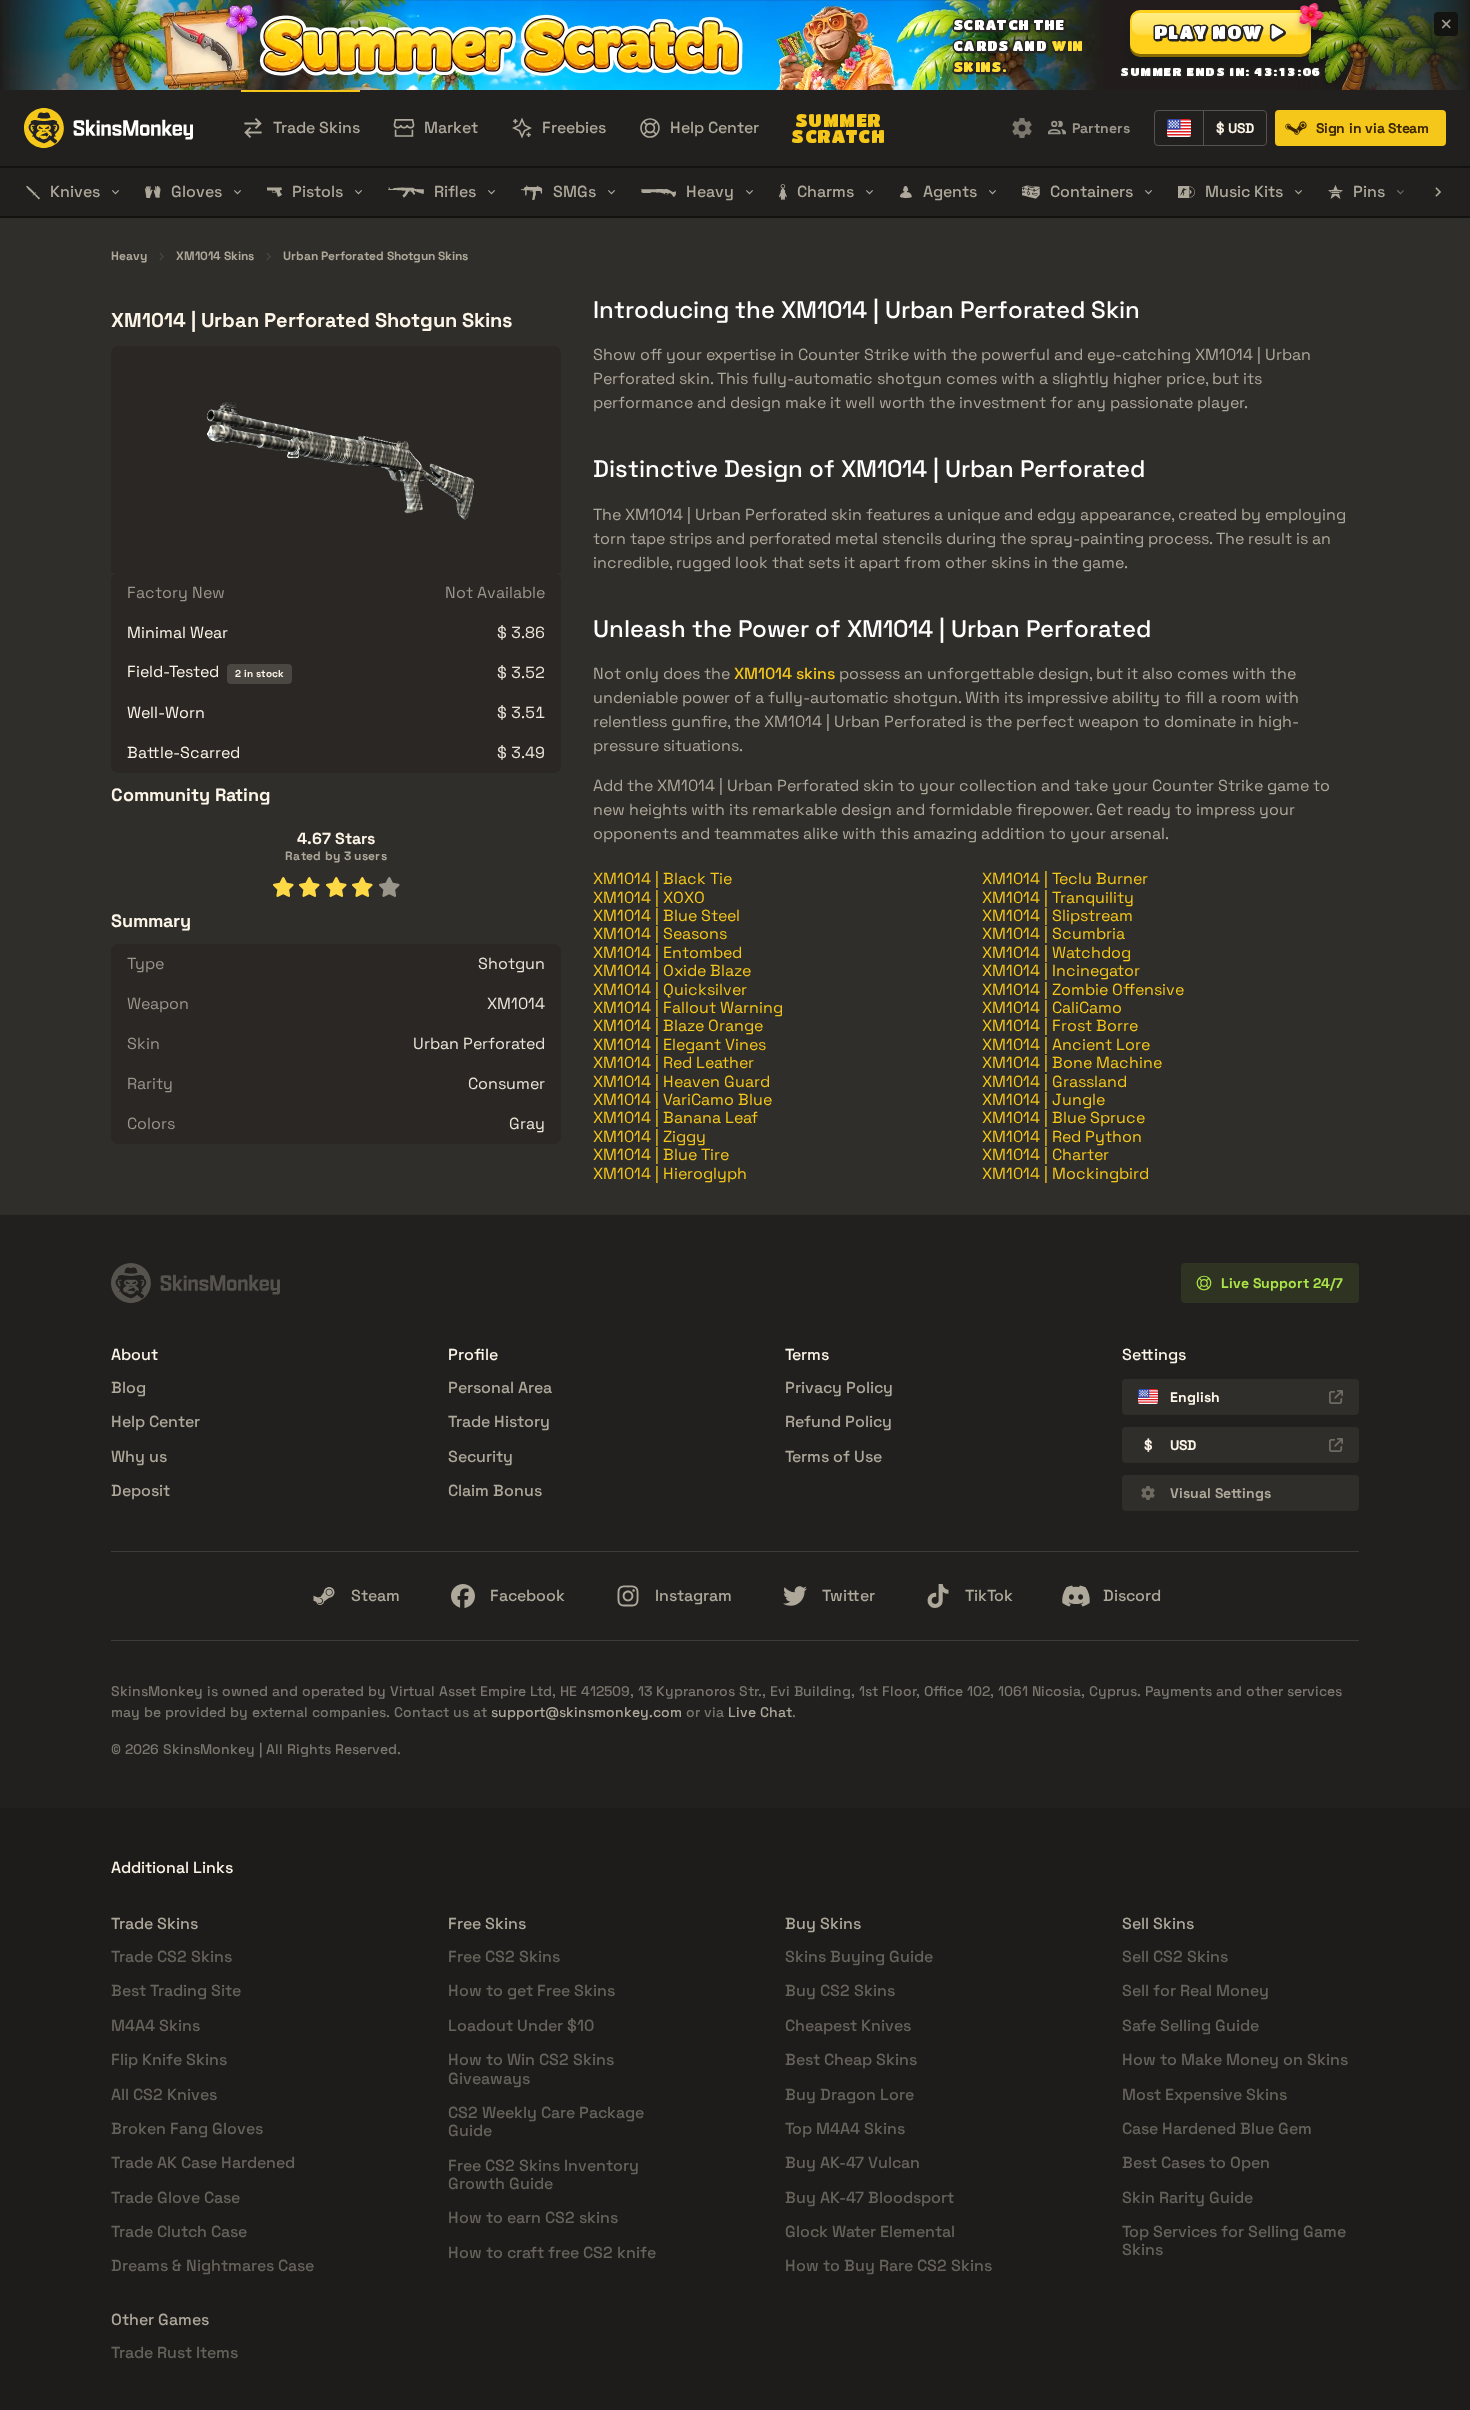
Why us (139, 1456)
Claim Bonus (495, 1490)
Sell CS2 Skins (1175, 1956)
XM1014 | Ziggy (649, 1136)
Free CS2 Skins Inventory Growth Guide (543, 2174)
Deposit (140, 1490)
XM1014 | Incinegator (1061, 970)
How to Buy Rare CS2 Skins (888, 2265)
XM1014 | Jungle (1043, 1099)
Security (480, 1456)
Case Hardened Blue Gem (1217, 2128)
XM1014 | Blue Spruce (1063, 1117)
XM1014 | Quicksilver (670, 989)
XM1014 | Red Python (1062, 1136)
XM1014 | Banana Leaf (675, 1117)
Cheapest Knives (848, 2025)
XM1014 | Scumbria (1053, 933)
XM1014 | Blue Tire (661, 1154)
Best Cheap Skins (851, 2059)
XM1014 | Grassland (1054, 1081)
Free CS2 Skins (504, 1956)
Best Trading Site (176, 1990)
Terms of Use (833, 1456)
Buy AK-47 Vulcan (852, 2162)
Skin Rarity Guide (1187, 2197)
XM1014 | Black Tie (662, 878)
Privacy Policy (839, 1387)
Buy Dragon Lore (849, 2094)
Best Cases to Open (1196, 2162)
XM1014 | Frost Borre (1060, 1025)
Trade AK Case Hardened (203, 2162)
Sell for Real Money (1195, 1990)
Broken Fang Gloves (187, 2128)
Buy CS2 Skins (840, 1990)
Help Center (155, 1421)
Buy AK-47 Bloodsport (869, 2197)
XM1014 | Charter (1045, 1154)
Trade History (499, 1421)
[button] (1220, 32)
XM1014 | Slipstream (1057, 915)
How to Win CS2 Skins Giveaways (531, 2068)
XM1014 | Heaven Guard (681, 1081)
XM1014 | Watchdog (1056, 952)
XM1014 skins (784, 673)
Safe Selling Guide (1190, 2025)
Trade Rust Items (174, 2352)
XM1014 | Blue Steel (666, 915)
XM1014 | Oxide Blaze (672, 970)
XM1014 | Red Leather (673, 1062)
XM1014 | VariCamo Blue (682, 1099)
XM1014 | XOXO (649, 897)
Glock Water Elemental (870, 2231)
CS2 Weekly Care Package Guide (546, 2121)
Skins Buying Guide (859, 1956)
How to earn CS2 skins (533, 2217)
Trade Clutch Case (179, 2231)
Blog (128, 1387)
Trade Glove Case (175, 2197)
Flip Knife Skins (169, 2059)
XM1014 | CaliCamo (1052, 1007)
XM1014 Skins (215, 257)
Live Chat (760, 1712)
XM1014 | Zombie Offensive (1083, 989)
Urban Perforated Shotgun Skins (375, 257)
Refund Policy (838, 1421)
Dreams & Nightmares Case (212, 2265)
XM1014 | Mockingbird (1065, 1173)
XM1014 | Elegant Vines (679, 1044)
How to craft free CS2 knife (552, 2252)
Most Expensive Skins (1204, 2094)
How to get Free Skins (531, 1990)
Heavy (129, 257)
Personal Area (500, 1387)
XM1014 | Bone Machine (1072, 1062)
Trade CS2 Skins (171, 1956)
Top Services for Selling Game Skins (1234, 2240)
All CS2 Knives (164, 2094)
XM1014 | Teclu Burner (1065, 878)
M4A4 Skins (155, 2025)
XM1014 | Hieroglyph (670, 1173)
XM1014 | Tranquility (1058, 897)
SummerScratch (838, 128)
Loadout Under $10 (521, 2025)
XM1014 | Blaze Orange (678, 1025)
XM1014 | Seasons (660, 933)
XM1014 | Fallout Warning (688, 1007)
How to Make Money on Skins (1235, 2059)
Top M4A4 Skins (845, 2128)
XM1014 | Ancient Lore (1066, 1044)
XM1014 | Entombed (667, 952)
